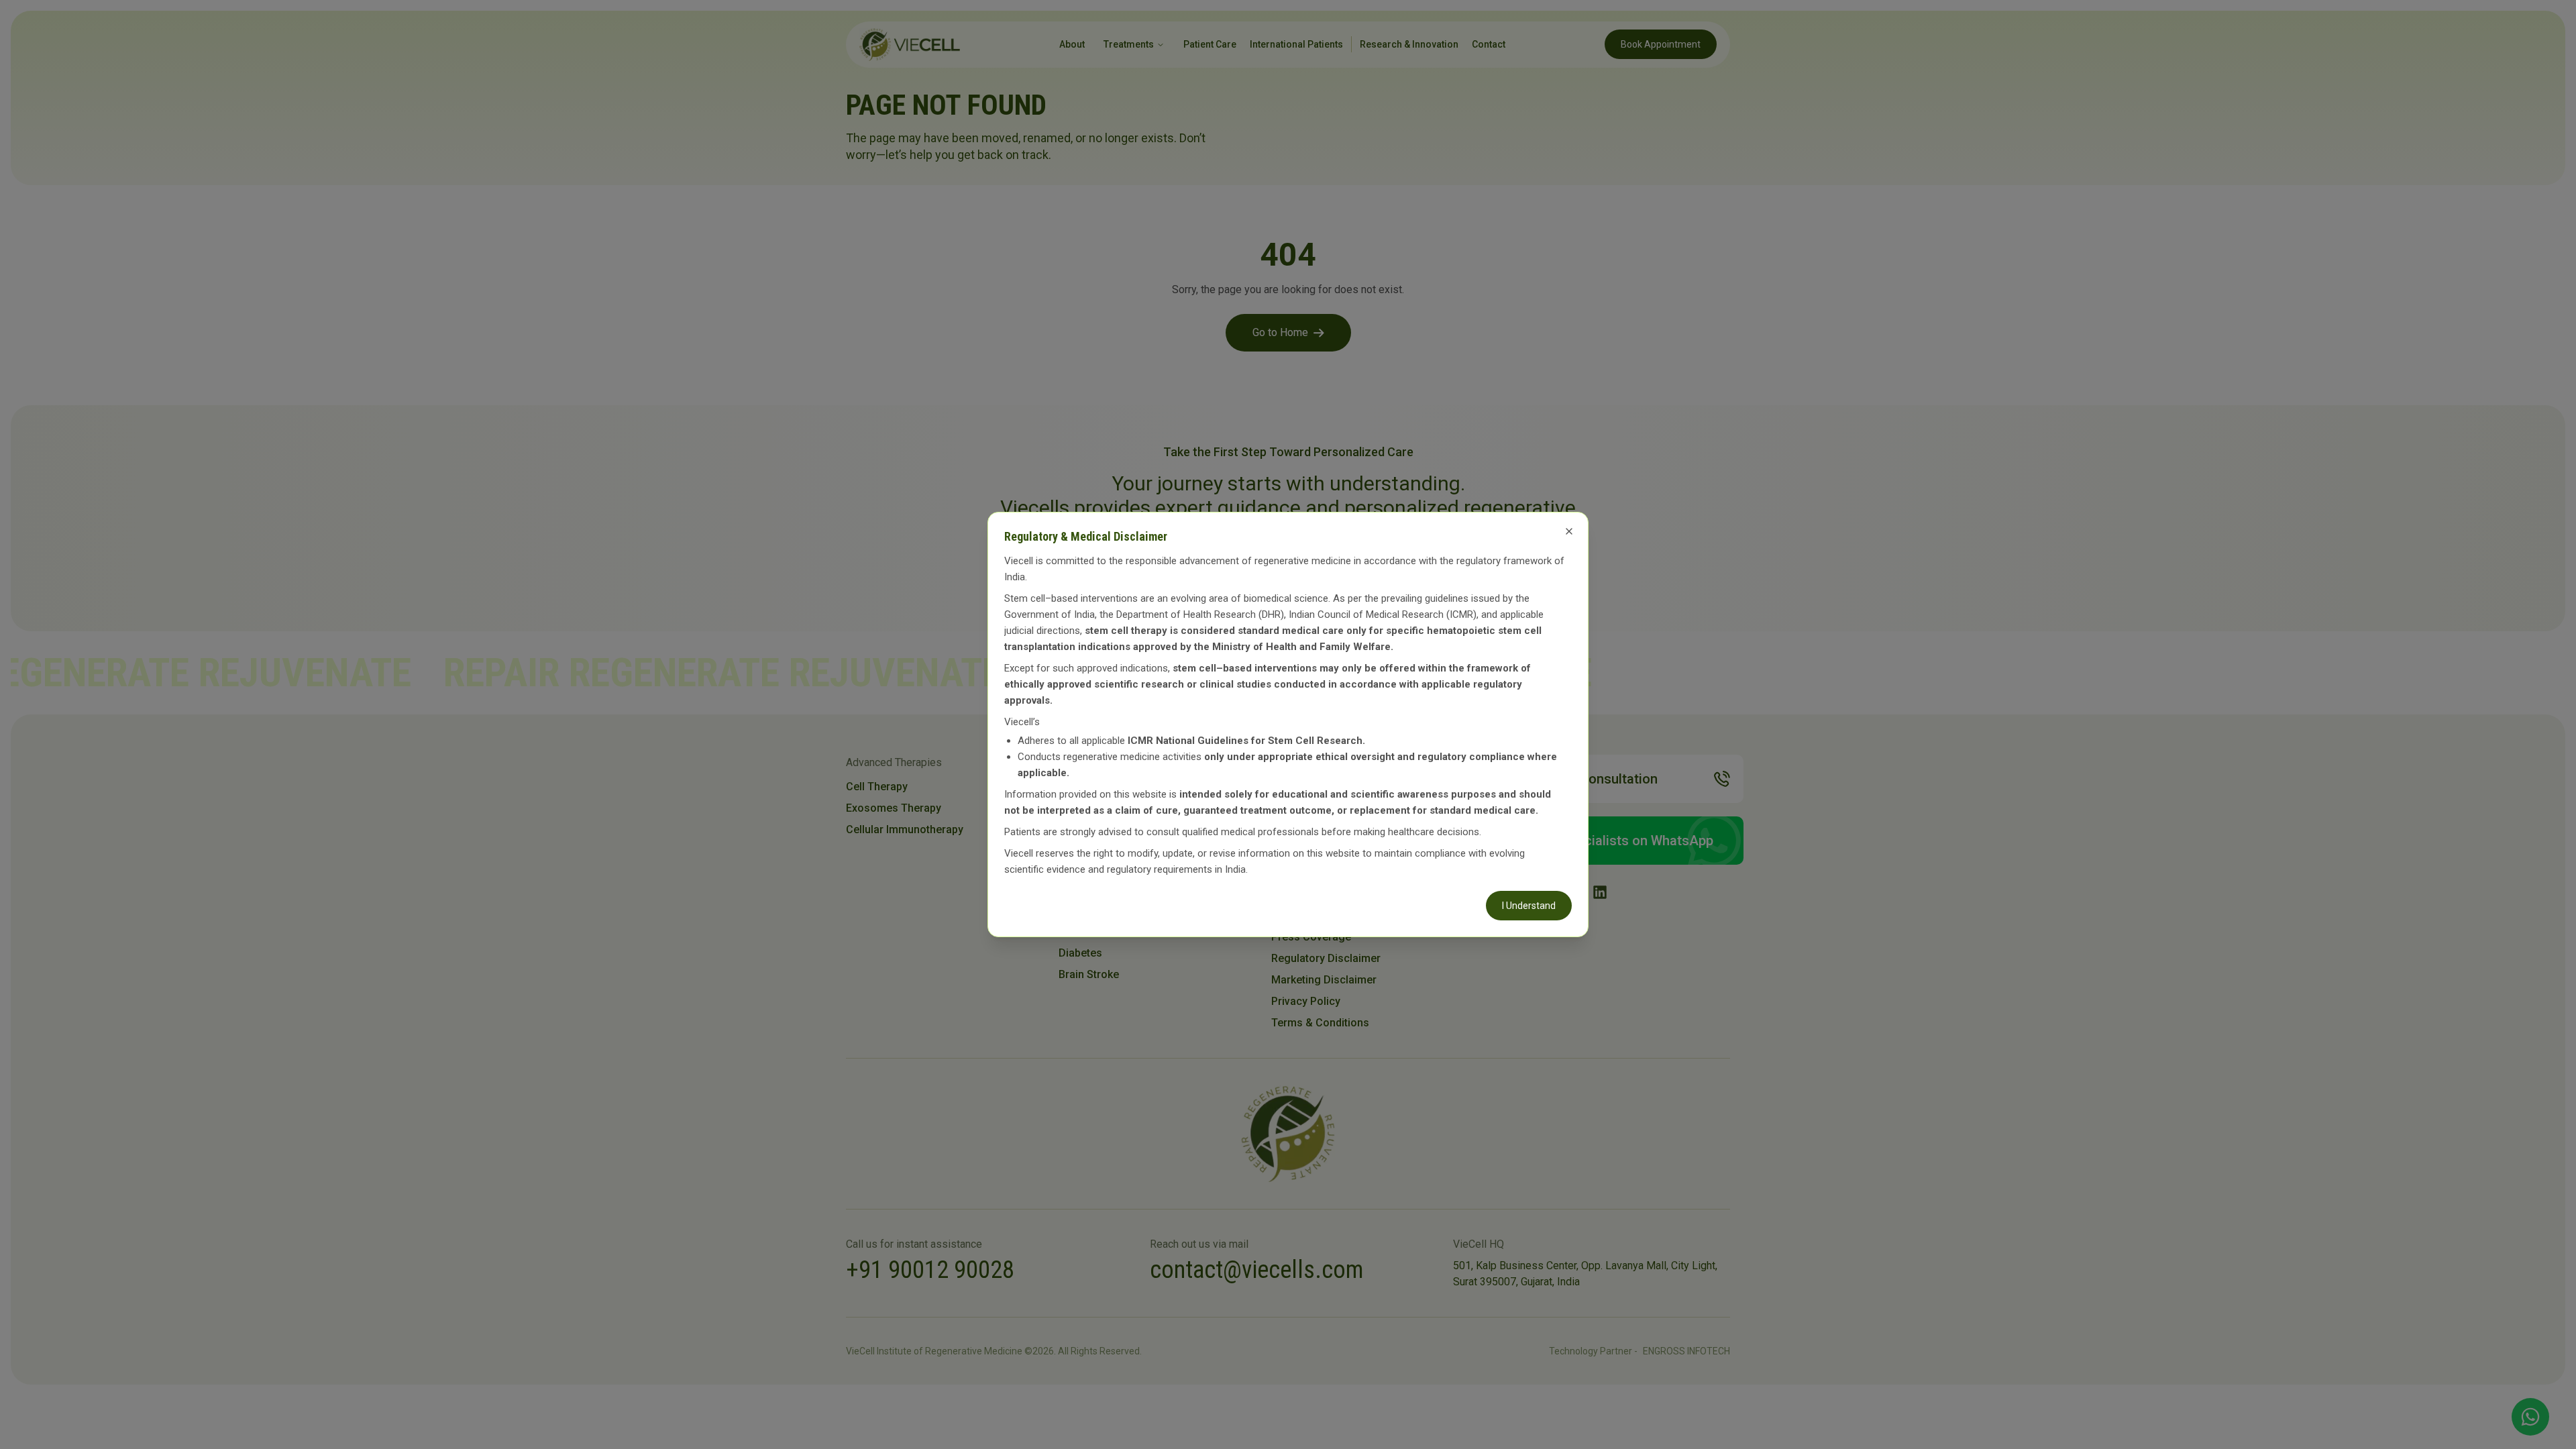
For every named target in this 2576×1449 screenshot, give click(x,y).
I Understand (1529, 906)
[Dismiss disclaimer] (1569, 531)
